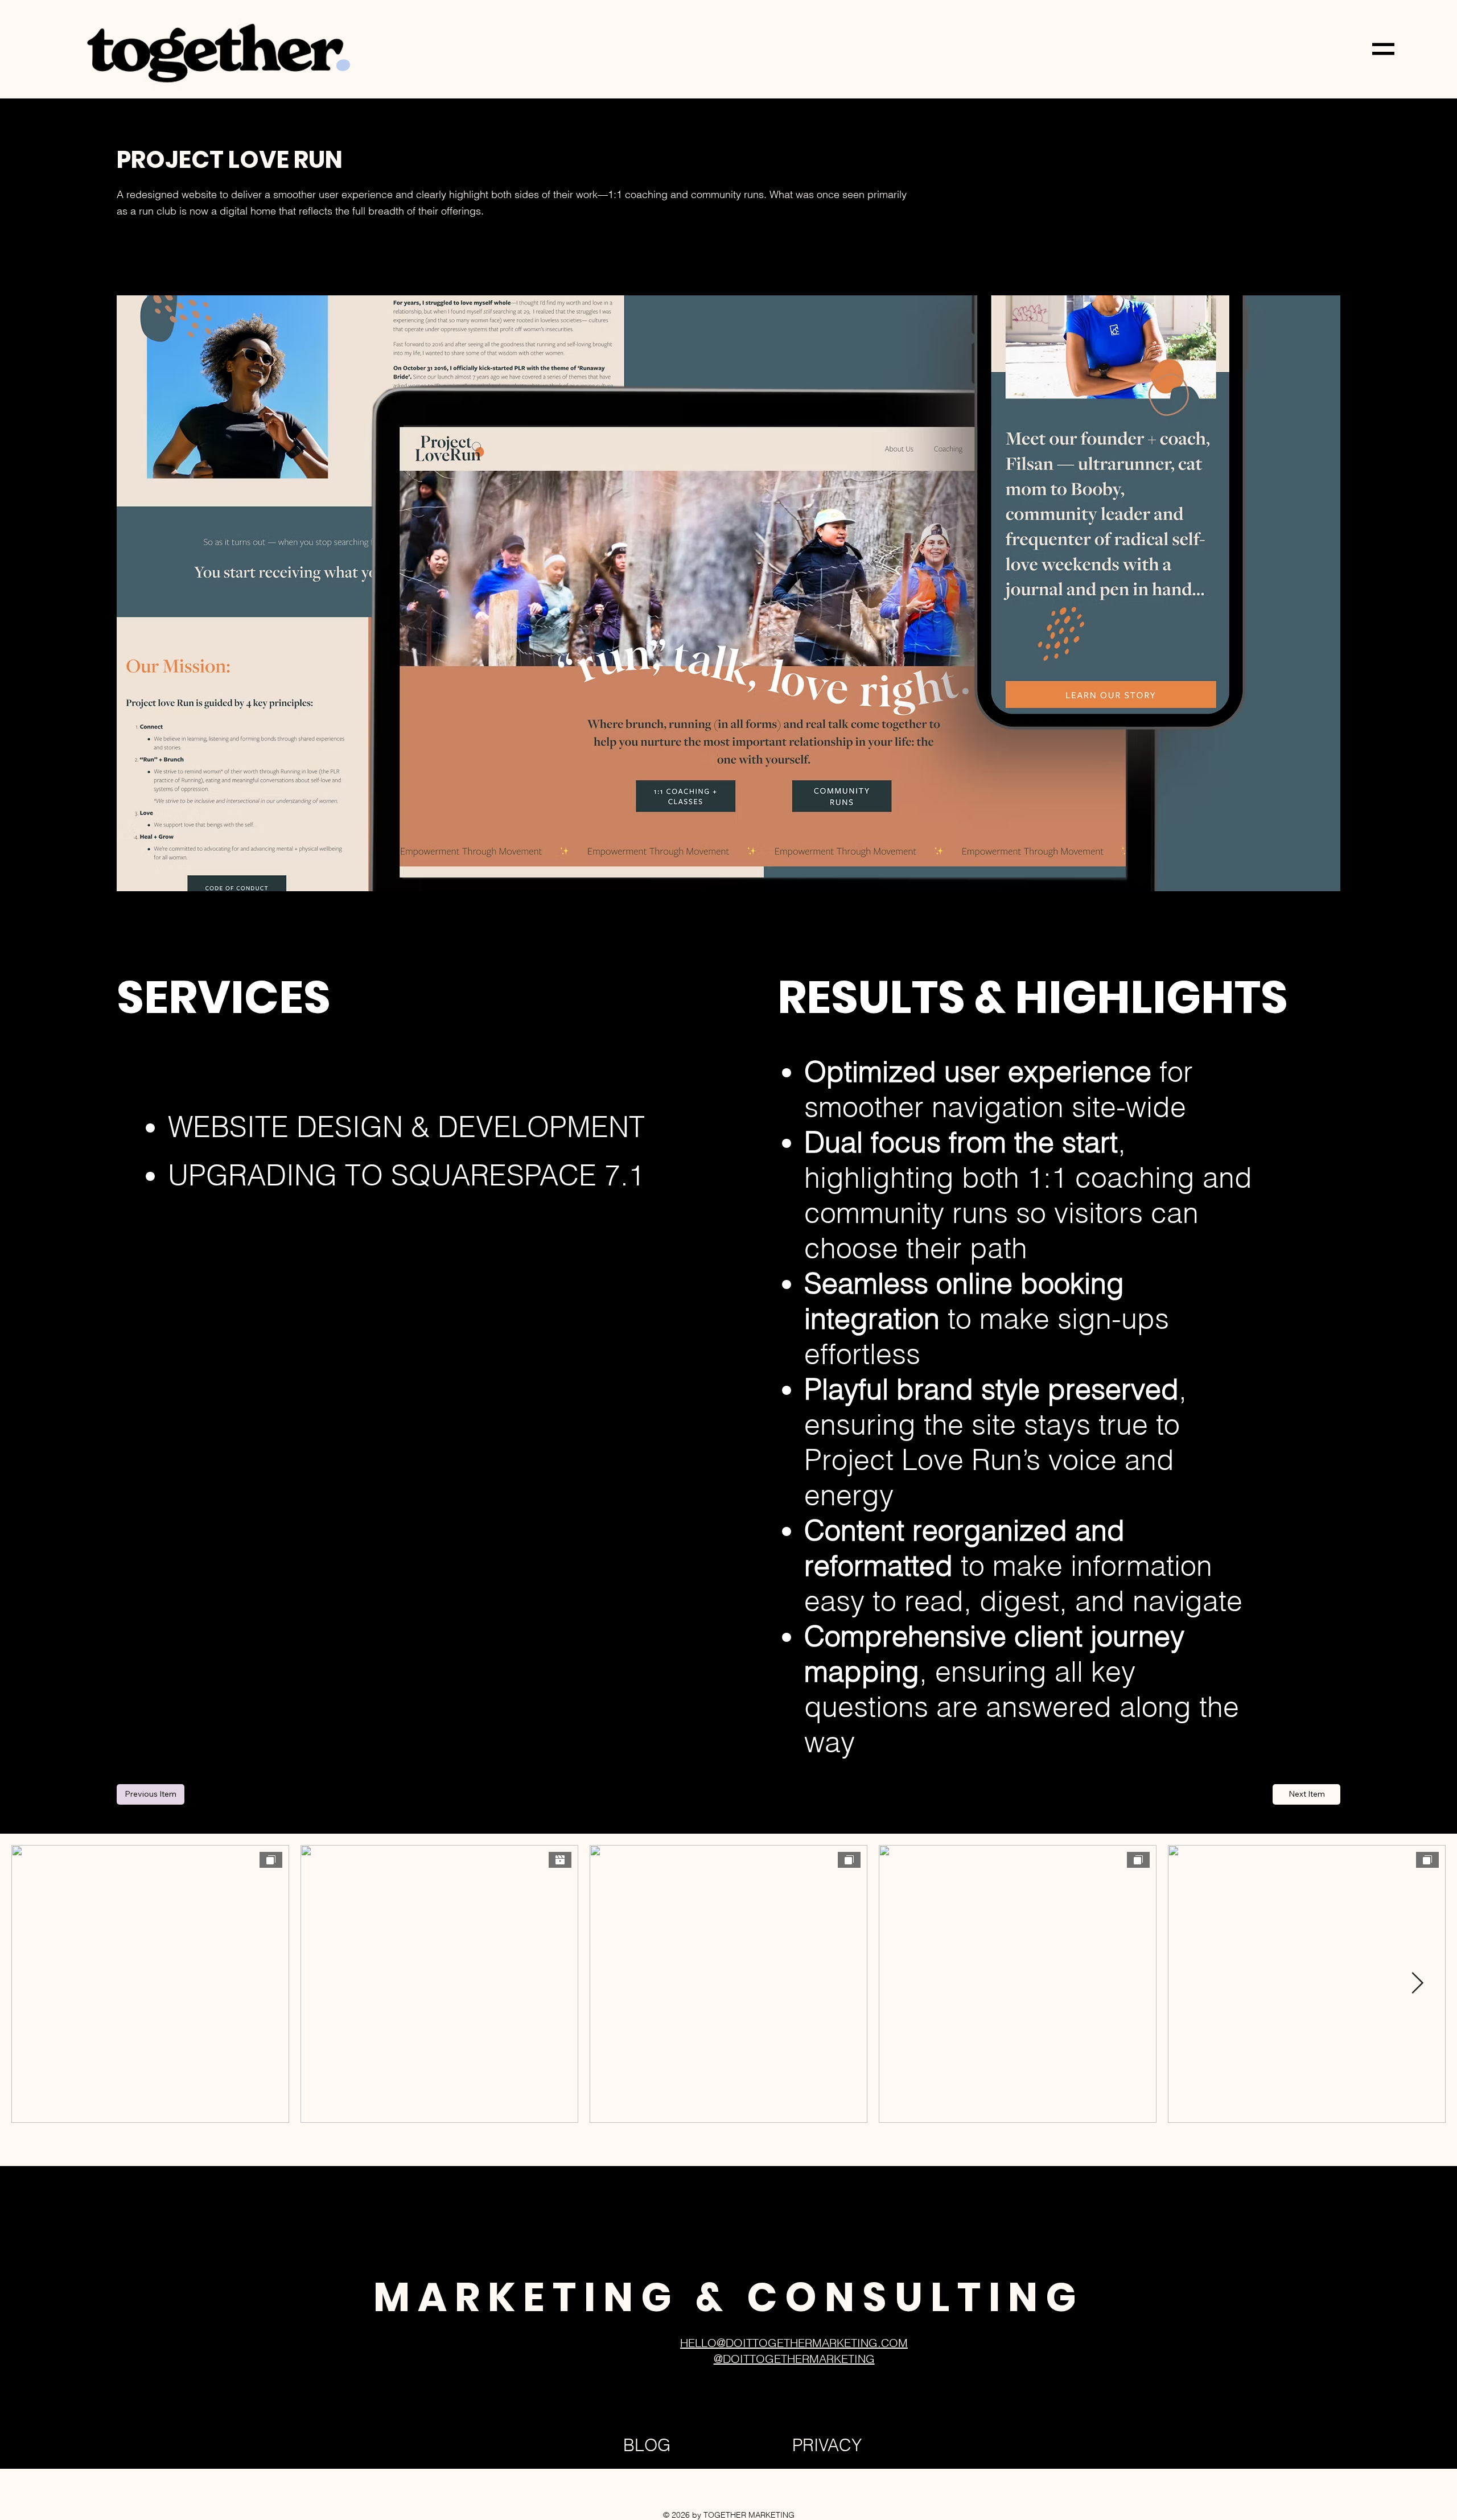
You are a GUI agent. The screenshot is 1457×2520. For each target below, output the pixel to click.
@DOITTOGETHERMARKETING (794, 2359)
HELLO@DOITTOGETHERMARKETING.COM (794, 2343)
